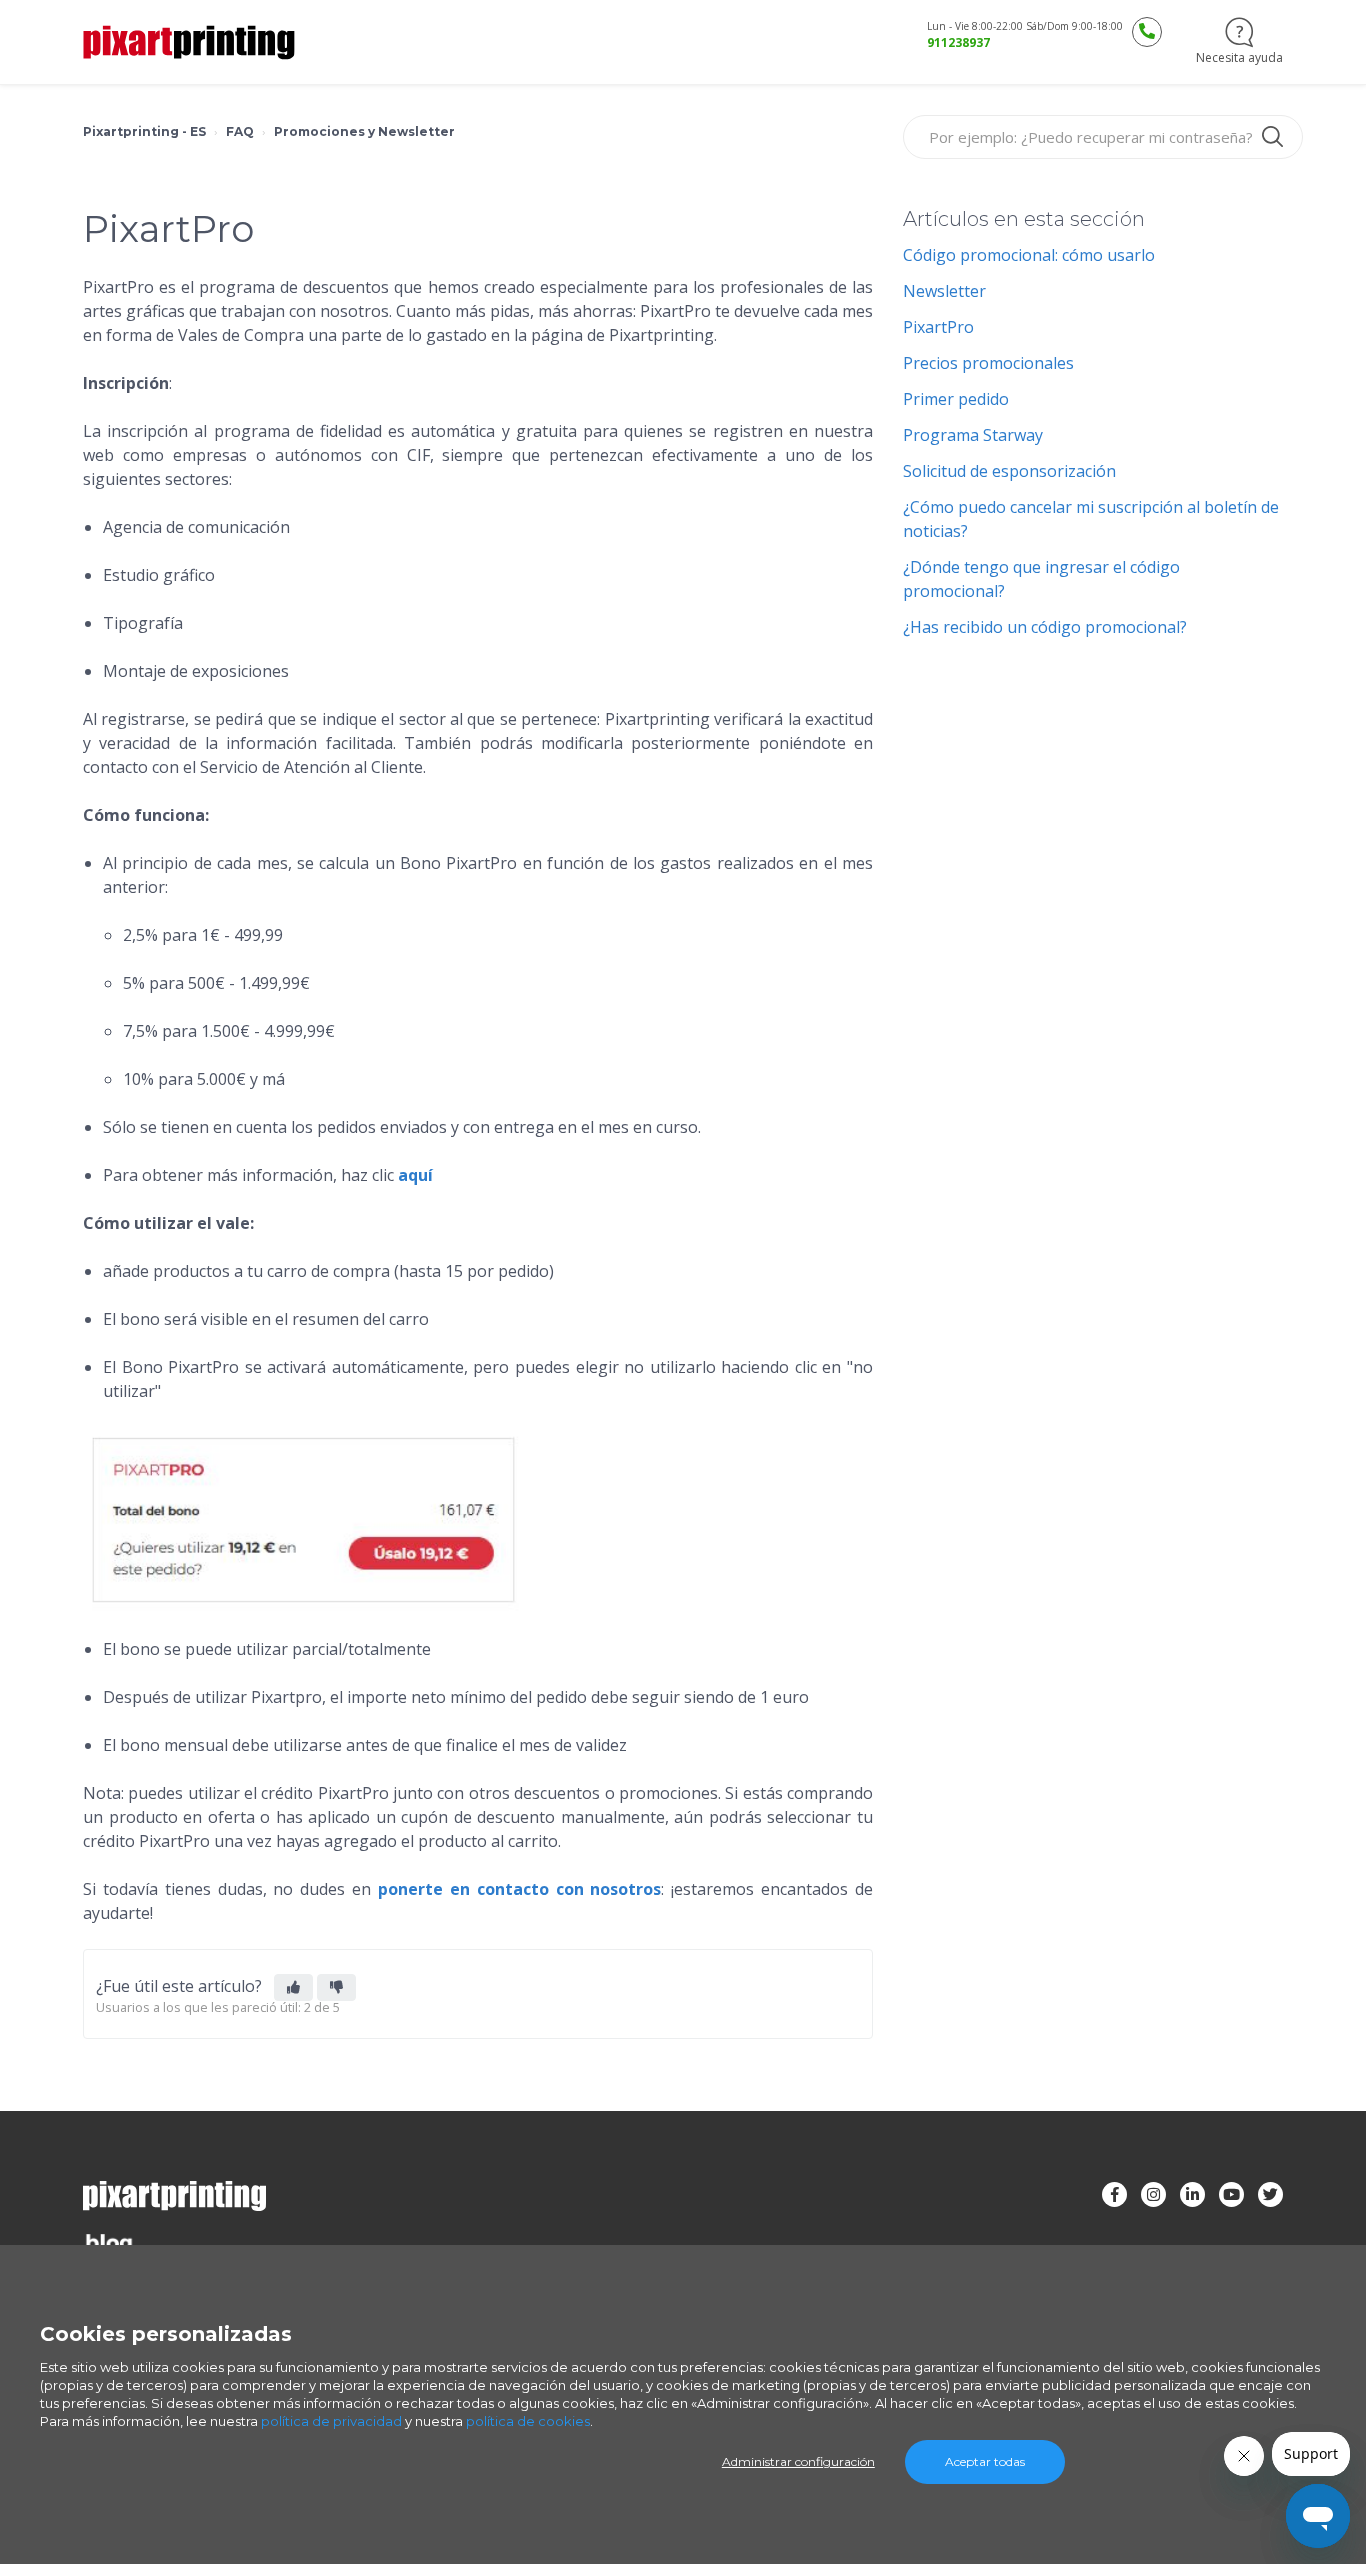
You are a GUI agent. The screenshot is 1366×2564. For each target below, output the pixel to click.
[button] (293, 1987)
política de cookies (528, 2421)
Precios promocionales (988, 363)
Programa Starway (973, 435)
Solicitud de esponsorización (1009, 471)
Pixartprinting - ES (144, 131)
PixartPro (938, 327)
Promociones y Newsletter (364, 131)
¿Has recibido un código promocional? (1045, 627)
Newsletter (944, 291)
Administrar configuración (798, 2461)
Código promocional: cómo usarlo (1029, 255)
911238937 (958, 42)
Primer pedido (956, 399)
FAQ (240, 131)
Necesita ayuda (1239, 57)
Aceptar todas (985, 2461)
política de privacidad (331, 2421)
